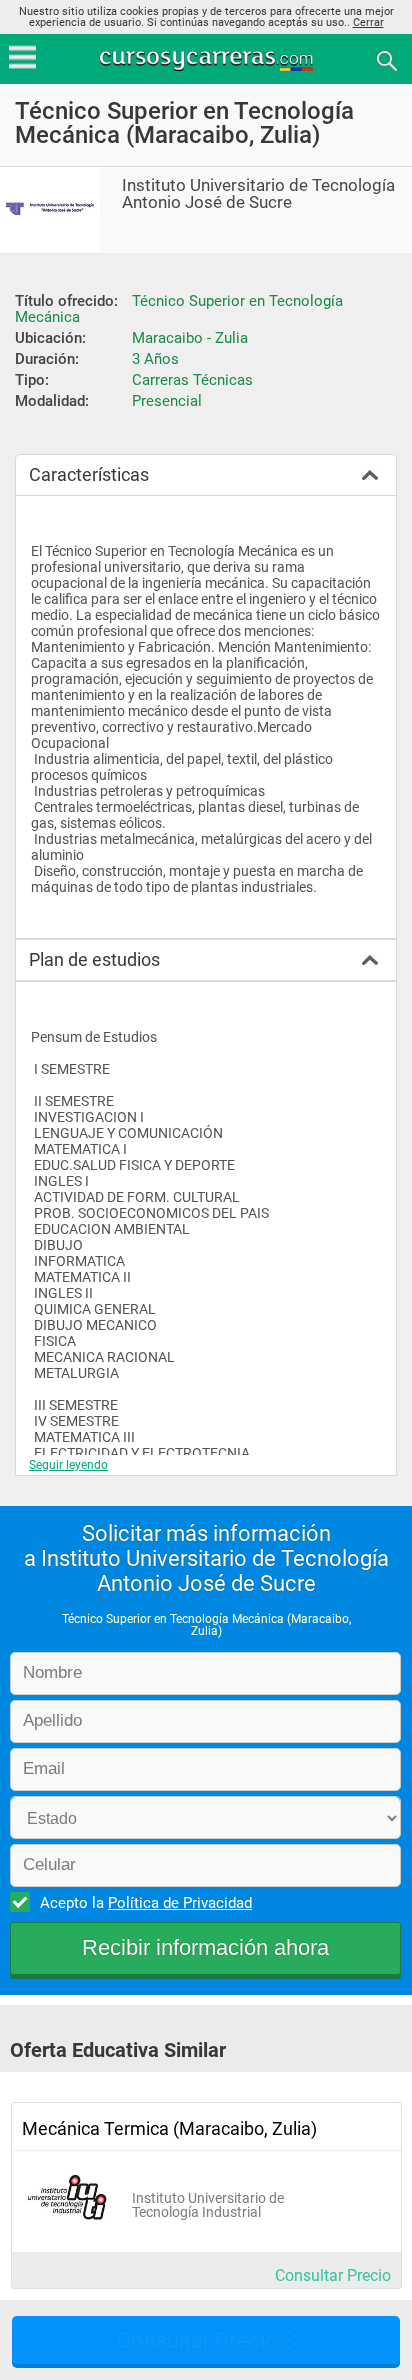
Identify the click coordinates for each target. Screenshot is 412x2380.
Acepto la (146, 1903)
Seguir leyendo (68, 1465)
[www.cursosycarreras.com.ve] (208, 59)
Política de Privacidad (180, 1903)
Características (89, 474)
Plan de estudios (94, 959)
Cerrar (368, 22)
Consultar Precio (333, 2275)
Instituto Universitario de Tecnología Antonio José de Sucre (258, 194)
